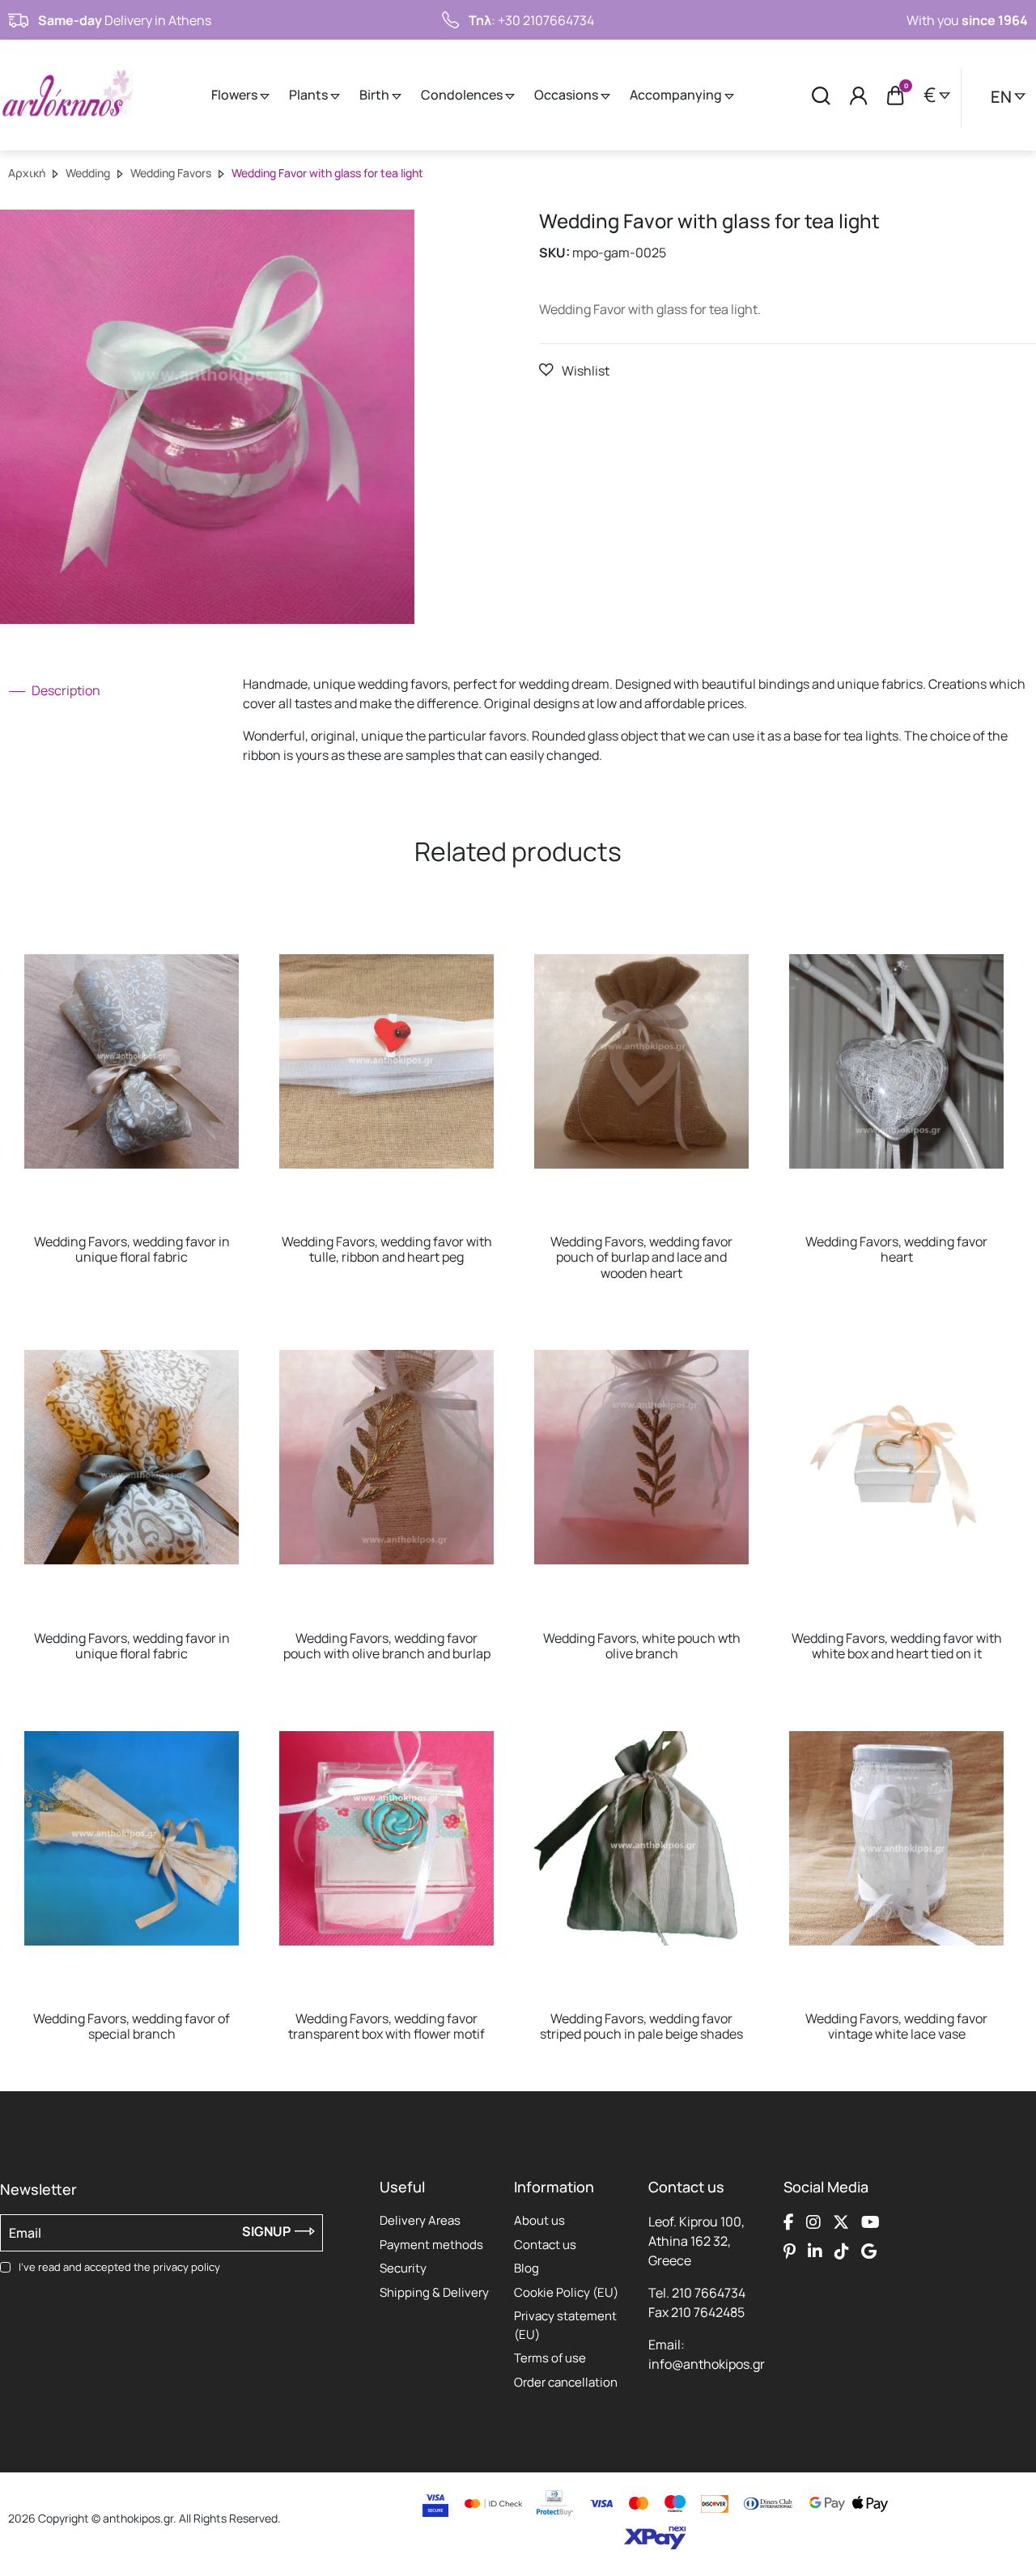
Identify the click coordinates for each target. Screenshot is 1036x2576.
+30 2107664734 (546, 20)
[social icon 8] (869, 2251)
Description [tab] (65, 690)
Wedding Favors (171, 173)
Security (403, 2268)
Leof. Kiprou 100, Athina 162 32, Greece (696, 2241)
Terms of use (550, 2358)
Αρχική (27, 173)
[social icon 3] (841, 2222)
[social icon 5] (790, 2251)
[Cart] (896, 95)
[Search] (821, 95)
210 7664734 (709, 2293)
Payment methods (431, 2245)
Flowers (236, 95)
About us (539, 2220)
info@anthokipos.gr (707, 2364)
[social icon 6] (815, 2251)
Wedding (88, 173)
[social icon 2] (813, 2222)
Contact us (545, 2245)
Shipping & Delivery (434, 2292)
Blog (526, 2268)
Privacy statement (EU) (565, 2325)
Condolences (463, 95)
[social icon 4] (870, 2222)
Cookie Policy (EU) (566, 2292)
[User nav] (859, 95)
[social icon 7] (842, 2251)
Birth (376, 95)
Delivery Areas (420, 2220)
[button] (574, 370)
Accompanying (677, 95)
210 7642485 (708, 2312)
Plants (310, 95)
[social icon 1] (789, 2222)
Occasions (567, 95)
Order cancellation (566, 2382)
